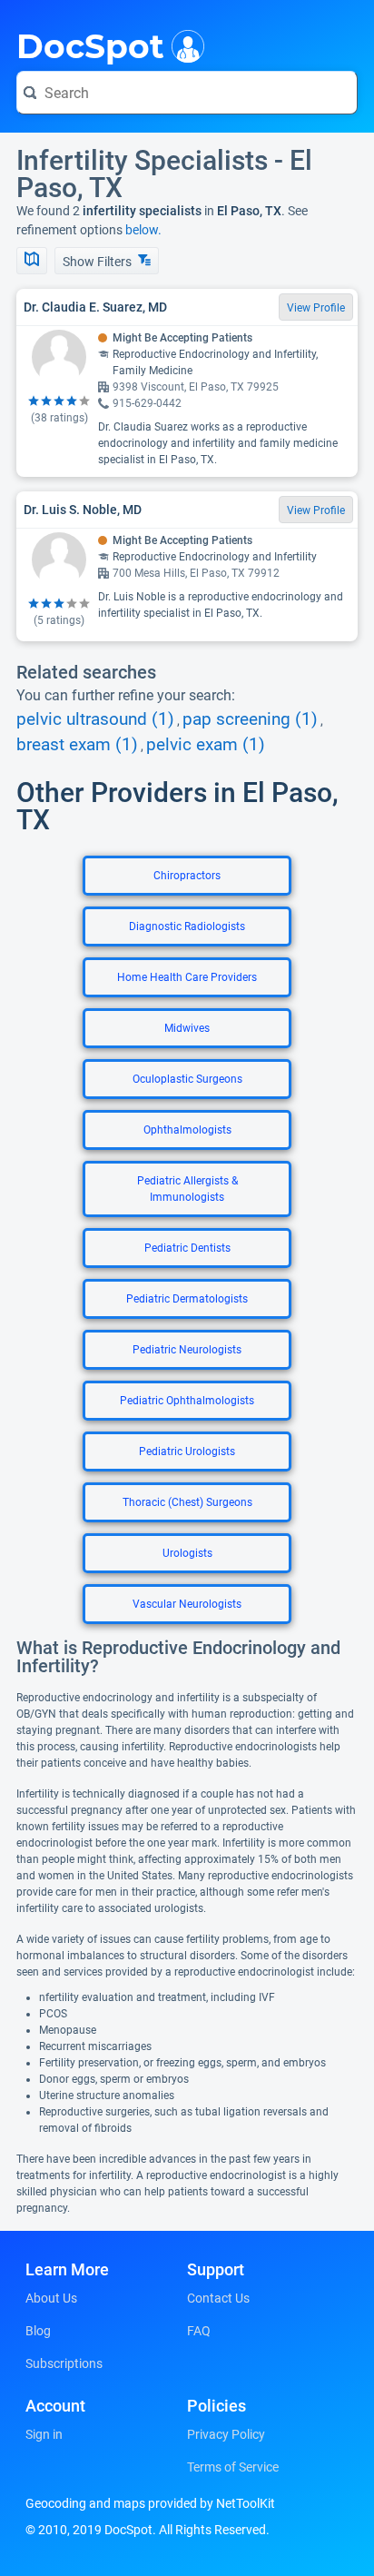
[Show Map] (32, 261)
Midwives (187, 1028)
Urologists (187, 1553)
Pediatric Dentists (187, 1248)
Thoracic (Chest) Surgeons (187, 1502)
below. (143, 230)
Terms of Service (233, 2467)
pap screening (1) (250, 719)
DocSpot (90, 45)
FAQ (199, 2331)
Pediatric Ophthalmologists (187, 1401)
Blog (38, 2331)
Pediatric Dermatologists (187, 1299)
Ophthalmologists (187, 1130)
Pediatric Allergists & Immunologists (187, 1189)
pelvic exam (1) (206, 745)
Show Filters (98, 262)
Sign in (44, 2434)
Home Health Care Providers (187, 977)
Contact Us (218, 2298)
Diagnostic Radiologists (187, 926)
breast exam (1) (77, 745)
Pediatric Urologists (187, 1451)
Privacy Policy (226, 2434)
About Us (51, 2298)
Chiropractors (187, 876)
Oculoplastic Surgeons (187, 1079)
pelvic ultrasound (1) (95, 719)
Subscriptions (64, 2363)
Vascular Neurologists (187, 1604)
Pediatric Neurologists (187, 1350)
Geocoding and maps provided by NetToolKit (150, 2503)
